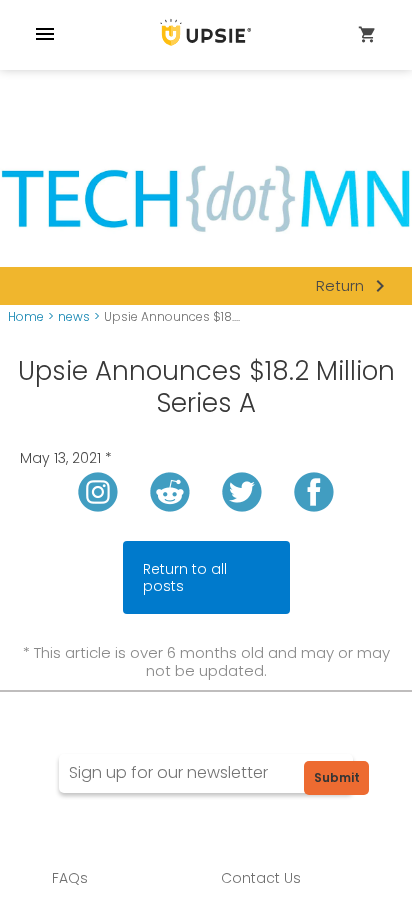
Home (26, 317)
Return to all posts (185, 577)
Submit (337, 777)
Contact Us (261, 878)
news (74, 317)
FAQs (70, 878)
